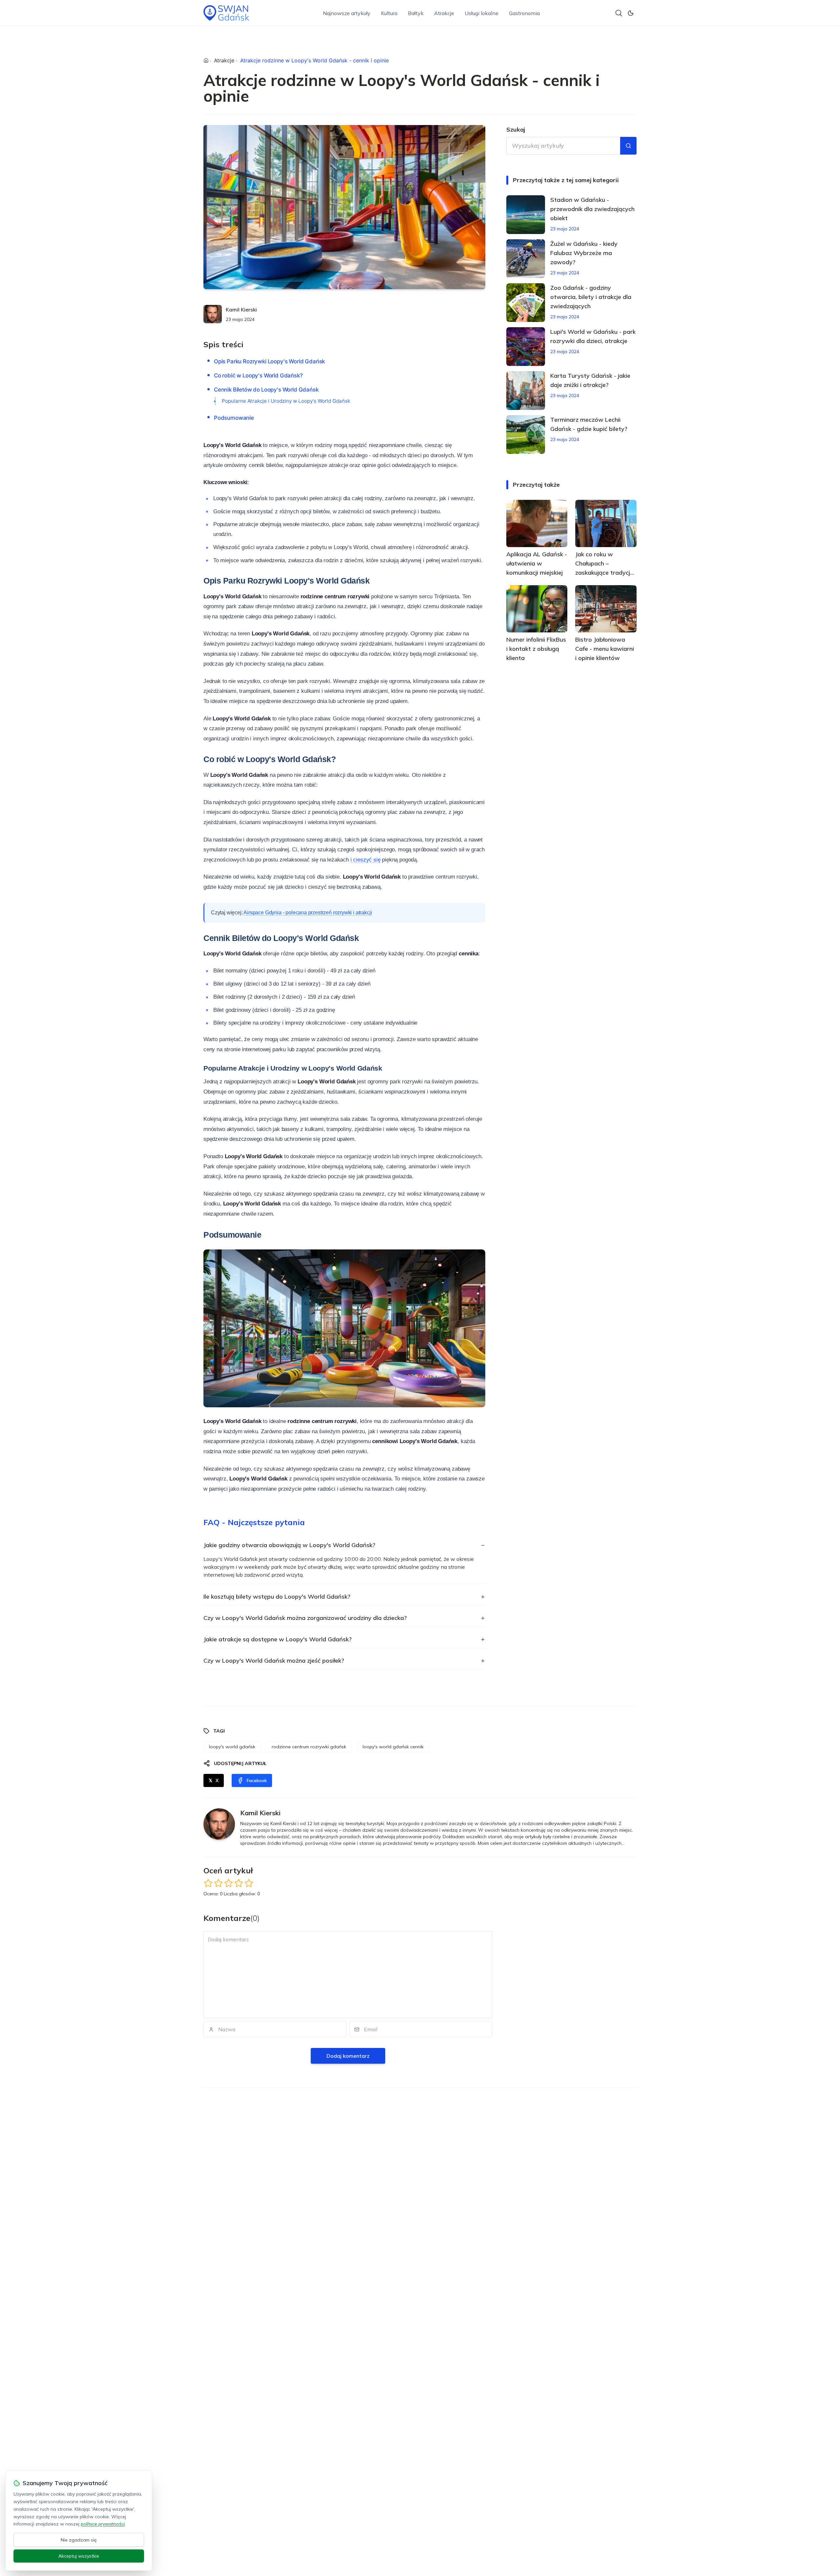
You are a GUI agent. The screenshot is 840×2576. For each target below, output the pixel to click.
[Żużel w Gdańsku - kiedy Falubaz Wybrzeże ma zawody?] (526, 259)
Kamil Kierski (241, 309)
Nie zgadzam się (79, 2540)
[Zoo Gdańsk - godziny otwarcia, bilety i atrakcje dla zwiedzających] (526, 303)
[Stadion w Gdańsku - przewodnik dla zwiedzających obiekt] (526, 215)
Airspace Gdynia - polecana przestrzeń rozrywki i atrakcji (308, 913)
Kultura (389, 13)
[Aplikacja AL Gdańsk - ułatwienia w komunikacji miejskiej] (537, 523)
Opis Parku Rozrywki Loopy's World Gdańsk (269, 361)
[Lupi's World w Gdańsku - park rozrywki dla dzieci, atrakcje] (526, 347)
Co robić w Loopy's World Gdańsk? (258, 375)
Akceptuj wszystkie (79, 2556)
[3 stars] (229, 1883)
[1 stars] (208, 1883)
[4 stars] (239, 1883)
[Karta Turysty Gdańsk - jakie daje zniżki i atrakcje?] (526, 391)
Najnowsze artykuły (347, 13)
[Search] (619, 13)
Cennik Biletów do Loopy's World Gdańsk (266, 390)
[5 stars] (249, 1883)
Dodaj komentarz (348, 2056)
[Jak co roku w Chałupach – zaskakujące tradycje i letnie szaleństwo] (606, 523)
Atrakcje (444, 13)
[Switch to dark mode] (631, 13)
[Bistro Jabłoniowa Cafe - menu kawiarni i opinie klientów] (606, 609)
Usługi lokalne (482, 13)
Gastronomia (524, 13)
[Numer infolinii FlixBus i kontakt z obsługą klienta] (537, 609)
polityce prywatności (103, 2524)
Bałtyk (416, 13)
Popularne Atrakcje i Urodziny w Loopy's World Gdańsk (286, 401)
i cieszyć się (366, 860)
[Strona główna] (206, 60)
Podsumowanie (234, 418)
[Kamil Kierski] (213, 314)
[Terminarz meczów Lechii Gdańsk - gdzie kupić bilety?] (526, 435)
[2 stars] (218, 1883)
